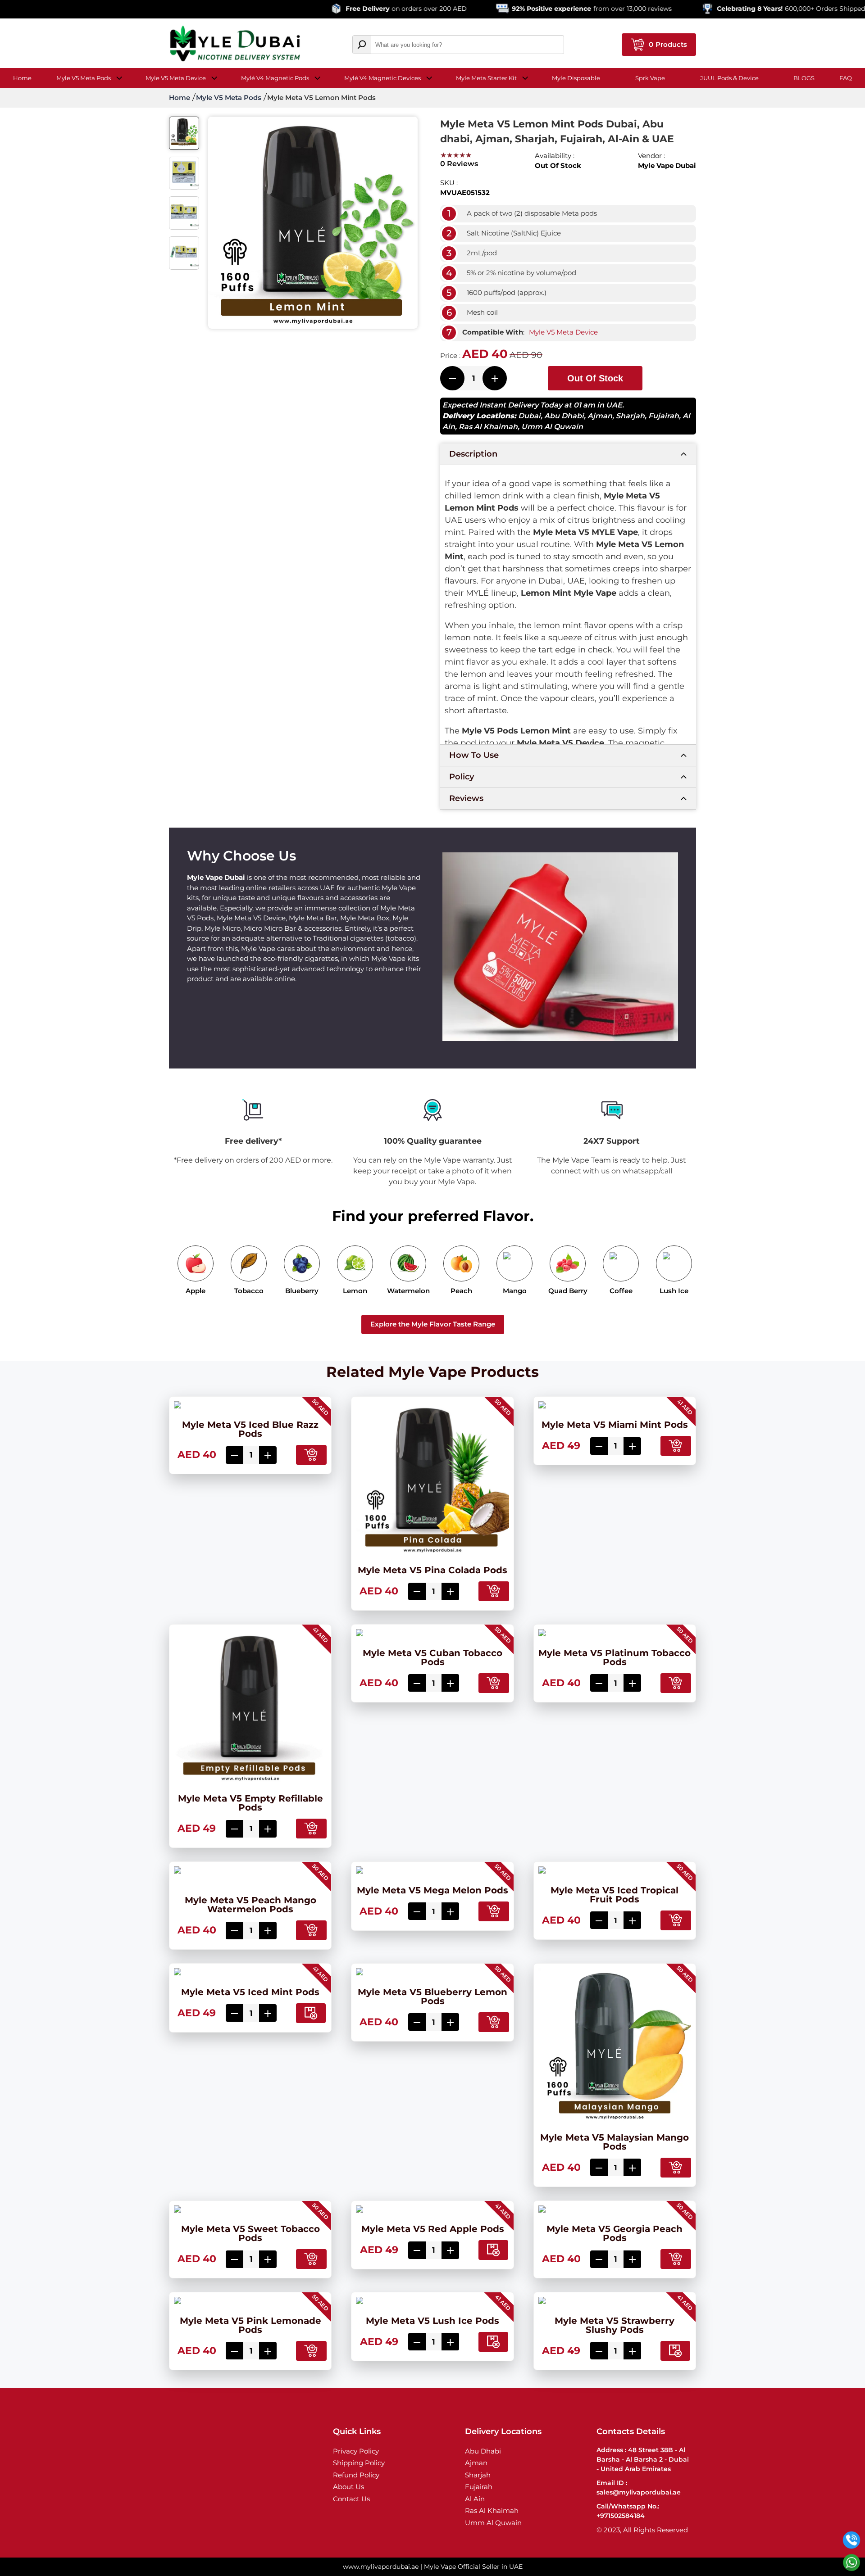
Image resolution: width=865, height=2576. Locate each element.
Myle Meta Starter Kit (486, 78)
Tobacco (249, 1291)
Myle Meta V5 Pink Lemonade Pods (250, 2325)
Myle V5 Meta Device (176, 78)
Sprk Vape (650, 78)
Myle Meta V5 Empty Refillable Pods (250, 1803)
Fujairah (664, 416)
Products (668, 44)
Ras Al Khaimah (488, 427)
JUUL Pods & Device (729, 78)
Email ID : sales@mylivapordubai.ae (639, 2488)
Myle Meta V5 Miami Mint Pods (615, 1425)
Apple (196, 1291)
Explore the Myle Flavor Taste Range (433, 1324)
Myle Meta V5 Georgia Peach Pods (615, 2233)
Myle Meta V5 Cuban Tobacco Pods (432, 1657)
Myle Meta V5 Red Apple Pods (433, 2229)
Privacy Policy (356, 2451)
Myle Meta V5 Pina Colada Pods (432, 1570)
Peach (461, 1291)
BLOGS (804, 78)
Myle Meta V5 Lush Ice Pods (432, 2321)
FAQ (846, 78)
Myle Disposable (576, 78)
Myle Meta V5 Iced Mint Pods (250, 1992)
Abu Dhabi (564, 416)
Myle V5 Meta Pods (84, 78)
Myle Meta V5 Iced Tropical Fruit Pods (615, 1895)
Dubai (529, 416)
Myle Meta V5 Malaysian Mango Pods (615, 2142)
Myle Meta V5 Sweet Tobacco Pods (250, 2233)
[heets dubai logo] (235, 45)
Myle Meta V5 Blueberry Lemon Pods (432, 1997)
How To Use (474, 755)
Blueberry (302, 1291)
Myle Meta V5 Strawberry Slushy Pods (615, 2325)
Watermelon (408, 1291)
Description (473, 454)
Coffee (621, 1291)
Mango (515, 1291)
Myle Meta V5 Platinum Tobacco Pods (615, 1657)
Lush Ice (674, 1291)
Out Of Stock (595, 378)
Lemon (355, 1291)
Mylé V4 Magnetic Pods (275, 78)
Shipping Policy (359, 2463)
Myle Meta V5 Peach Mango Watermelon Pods (250, 1905)
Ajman (600, 416)
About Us (348, 2487)
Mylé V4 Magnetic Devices (382, 78)
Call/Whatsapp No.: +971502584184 (628, 2511)
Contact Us (351, 2499)
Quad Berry (568, 1291)
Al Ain (475, 2499)
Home (22, 78)
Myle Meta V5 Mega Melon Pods (432, 1890)
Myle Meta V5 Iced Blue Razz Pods (250, 1429)
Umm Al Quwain (552, 427)
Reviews (466, 798)
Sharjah (630, 416)
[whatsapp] (851, 2562)
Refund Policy (356, 2475)
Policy (462, 777)
